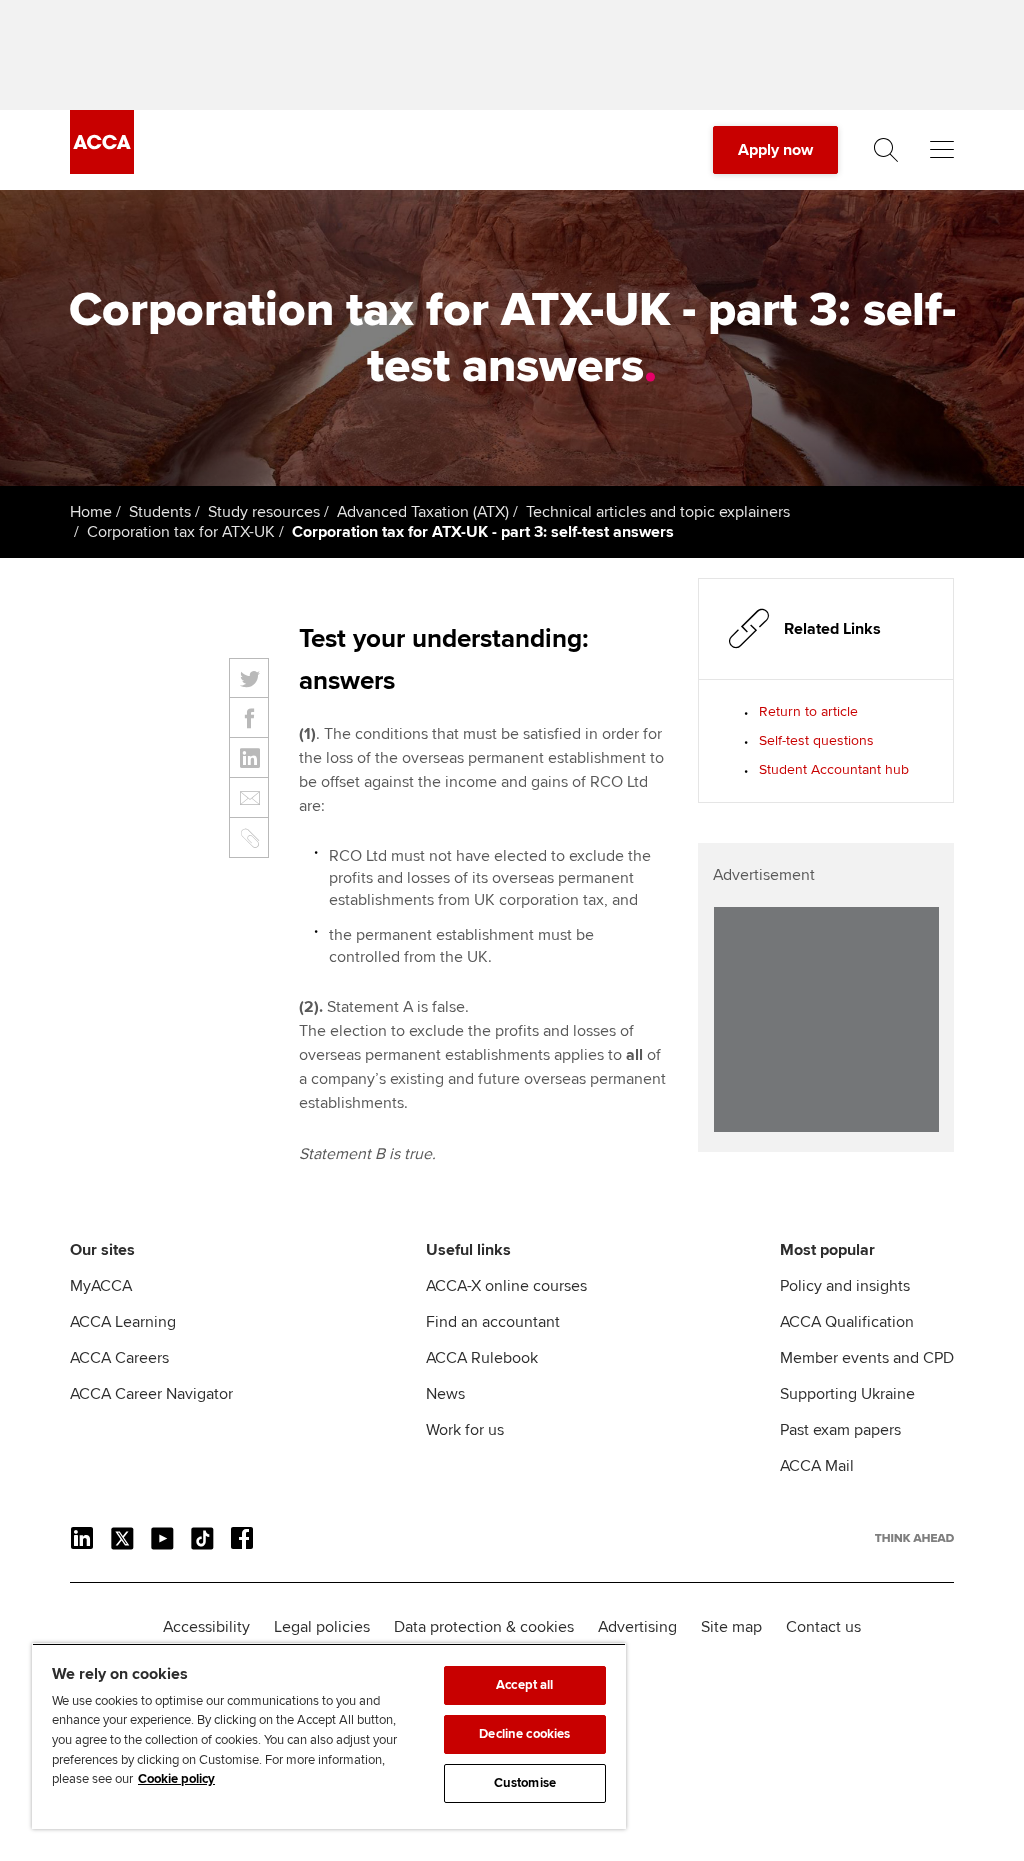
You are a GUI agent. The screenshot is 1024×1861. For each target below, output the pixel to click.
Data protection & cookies (484, 1627)
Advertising (637, 1627)
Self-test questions (816, 740)
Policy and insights (845, 1286)
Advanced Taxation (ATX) (423, 512)
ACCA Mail (817, 1466)
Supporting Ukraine (847, 1394)
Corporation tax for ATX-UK (181, 532)
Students (160, 512)
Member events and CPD (867, 1358)
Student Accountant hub (834, 769)
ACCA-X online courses (506, 1286)
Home (91, 512)
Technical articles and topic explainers (658, 512)
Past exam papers (840, 1430)
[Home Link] (914, 1538)
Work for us (465, 1430)
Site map (731, 1627)
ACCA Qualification (847, 1322)
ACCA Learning (123, 1322)
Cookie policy (176, 1779)
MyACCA (101, 1286)
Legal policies (322, 1627)
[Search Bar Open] (886, 150)
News (445, 1394)
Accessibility (206, 1627)
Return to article (808, 711)
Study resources (264, 512)
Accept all (524, 1685)
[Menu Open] (942, 150)
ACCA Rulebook (482, 1358)
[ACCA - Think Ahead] (102, 169)
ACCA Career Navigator (151, 1394)
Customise (525, 1783)
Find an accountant (493, 1322)
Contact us (823, 1627)
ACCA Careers (119, 1358)
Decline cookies (524, 1734)
